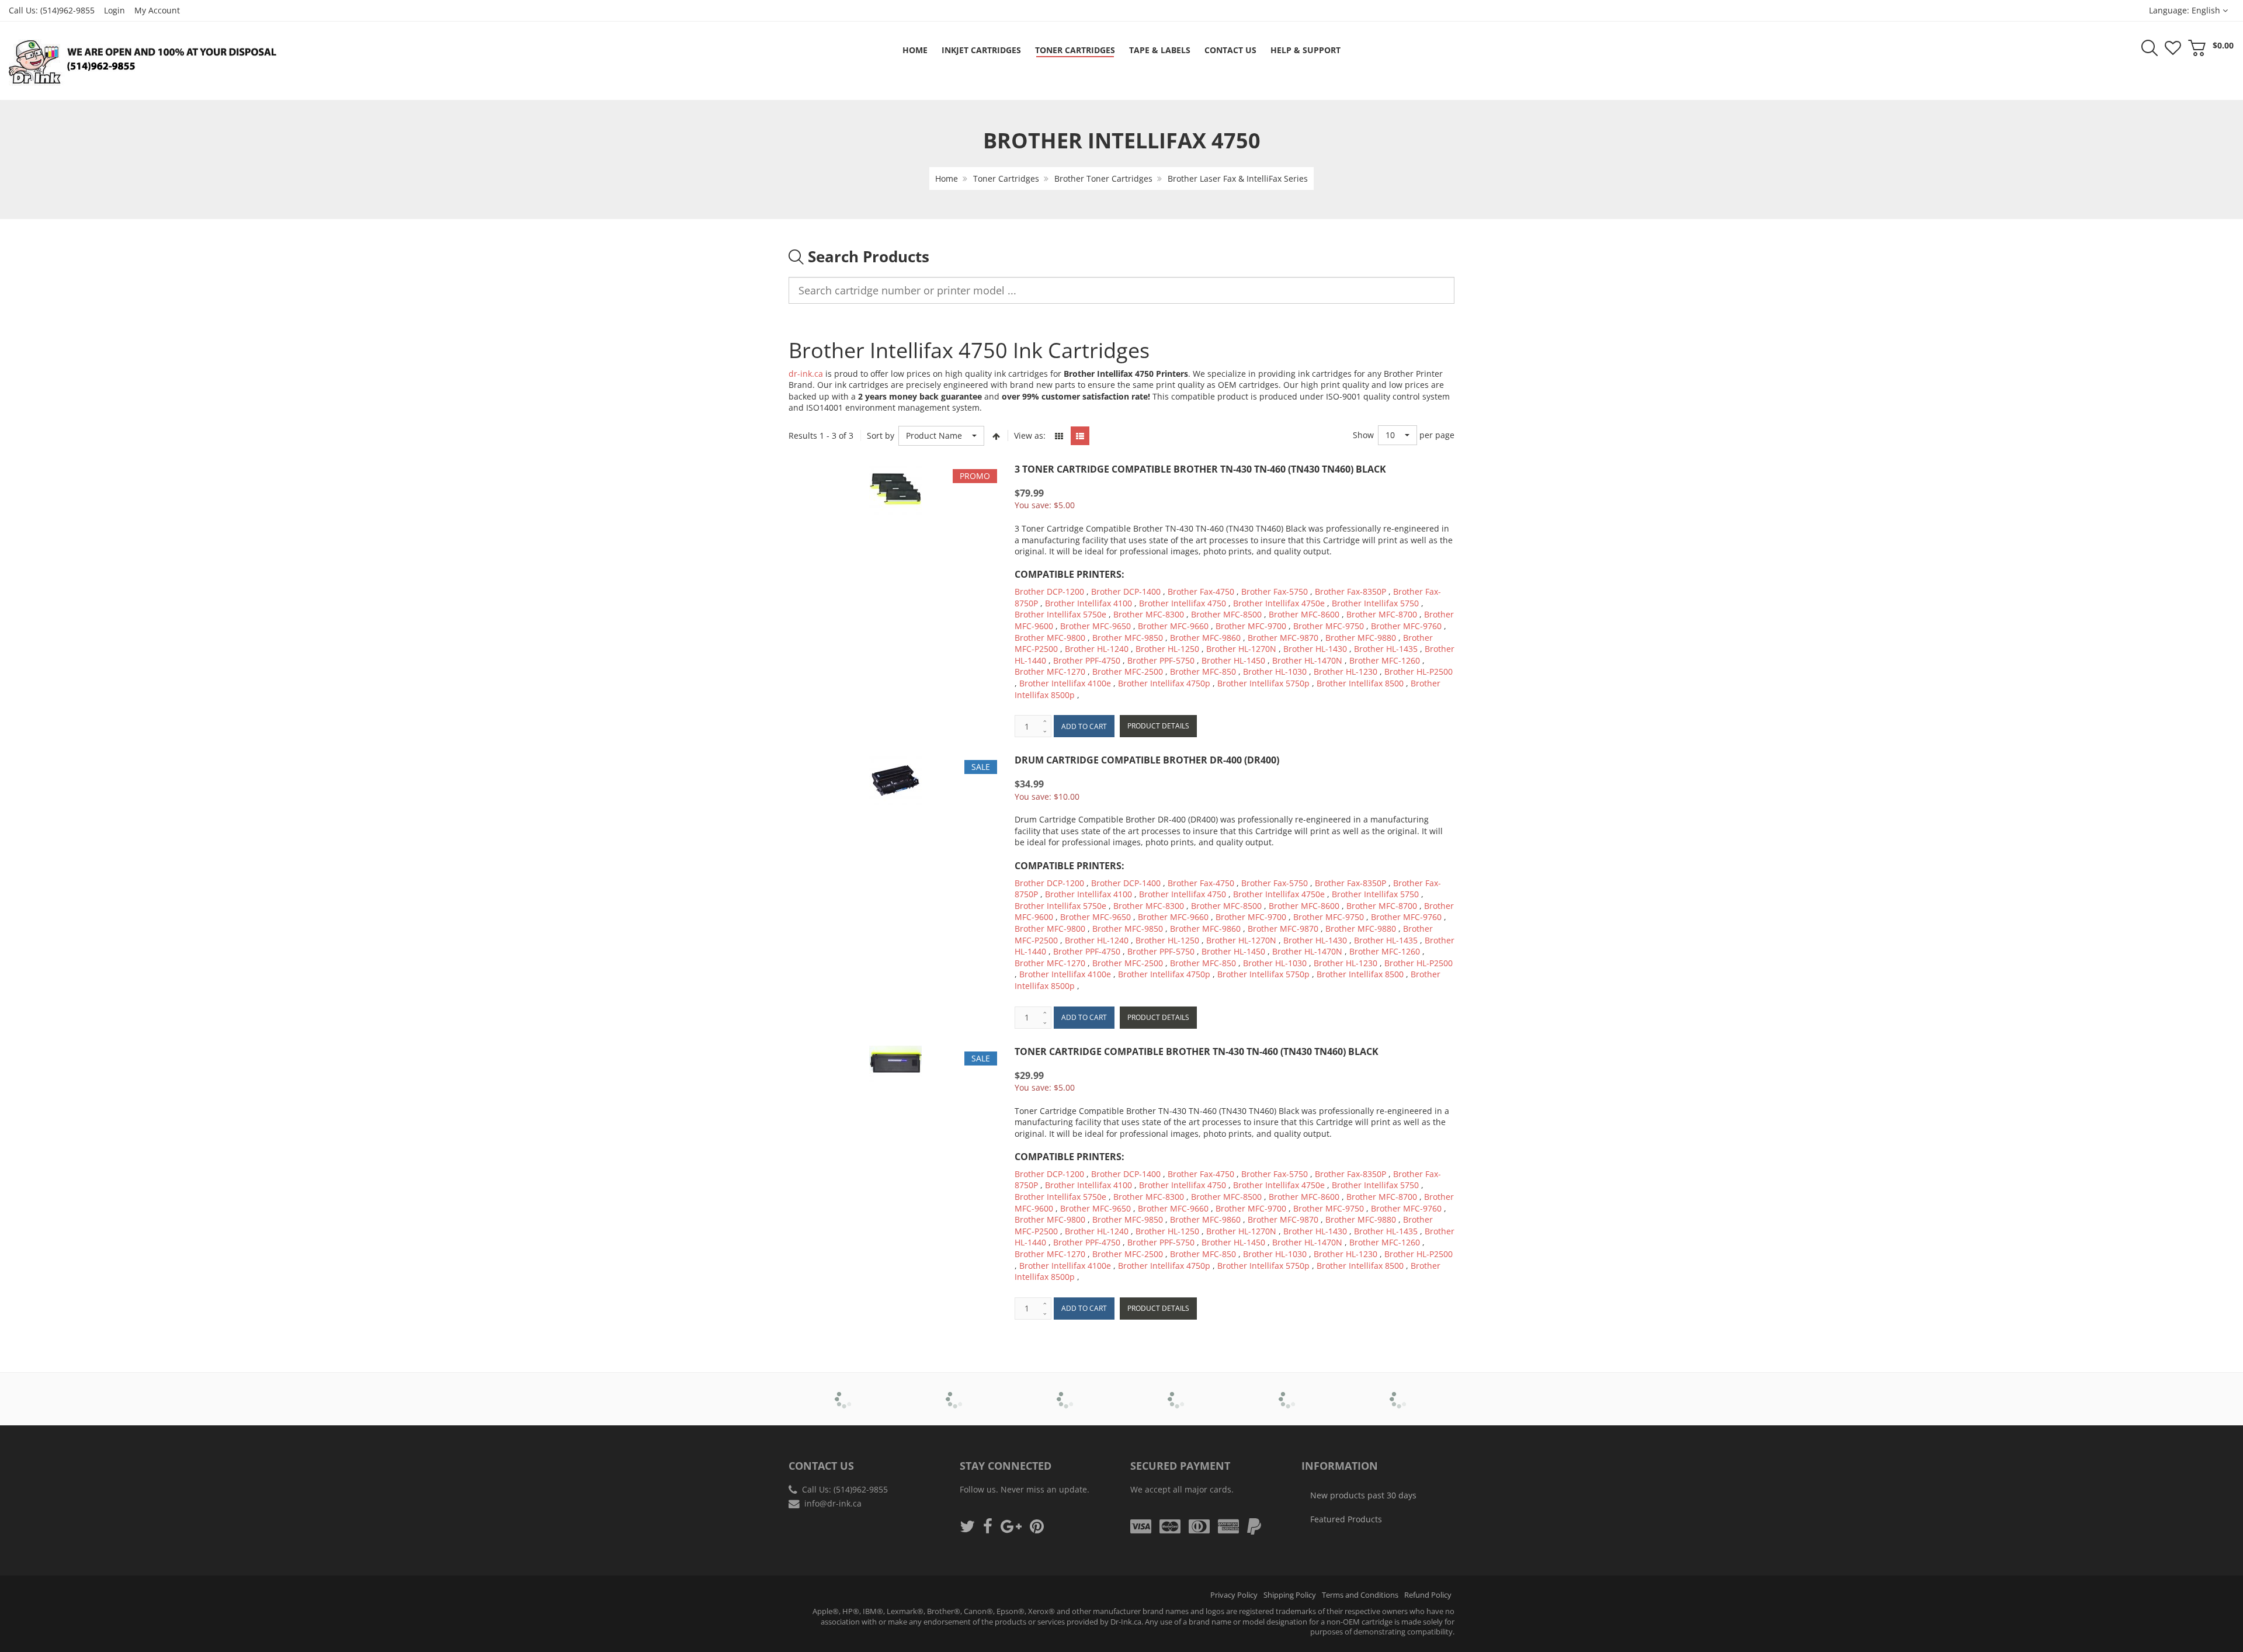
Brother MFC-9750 (1329, 626)
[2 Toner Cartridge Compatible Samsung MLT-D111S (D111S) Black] (33, 1623)
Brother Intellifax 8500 (1360, 683)
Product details (1158, 726)
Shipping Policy (1290, 1595)
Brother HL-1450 (1233, 660)
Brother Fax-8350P (1350, 591)
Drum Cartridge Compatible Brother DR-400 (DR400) (1147, 760)
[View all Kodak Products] (1399, 1391)
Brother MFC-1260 (1385, 660)
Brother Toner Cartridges (1103, 178)
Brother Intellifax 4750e (1279, 603)
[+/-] (996, 436)
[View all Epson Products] (1177, 1391)
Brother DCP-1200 (1049, 591)
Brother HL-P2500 (1419, 671)
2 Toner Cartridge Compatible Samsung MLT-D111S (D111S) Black (119, 1622)
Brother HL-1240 (1097, 649)
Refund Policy (1428, 1595)
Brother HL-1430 (1315, 649)
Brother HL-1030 (1275, 671)
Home (947, 178)
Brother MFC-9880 (1361, 638)
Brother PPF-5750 (1161, 660)
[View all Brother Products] (844, 1391)
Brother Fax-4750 (1201, 591)
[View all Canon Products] (955, 1391)
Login (114, 10)
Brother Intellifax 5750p (1263, 683)
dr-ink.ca (806, 374)
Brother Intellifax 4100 (1088, 603)
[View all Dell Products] (1066, 1391)
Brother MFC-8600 (1304, 614)
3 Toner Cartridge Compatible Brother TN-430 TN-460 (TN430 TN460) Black (1200, 469)
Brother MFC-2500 (1128, 671)
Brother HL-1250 (1167, 649)
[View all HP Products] (1288, 1391)
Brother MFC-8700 (1382, 614)
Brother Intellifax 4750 (1183, 603)
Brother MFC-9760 (1406, 626)
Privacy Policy (1234, 1595)
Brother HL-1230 (1346, 671)
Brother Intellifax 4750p (1164, 683)
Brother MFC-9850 (1128, 638)
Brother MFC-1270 (1050, 671)
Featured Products (1346, 1519)
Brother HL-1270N (1241, 649)
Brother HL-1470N (1307, 660)
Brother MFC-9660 (1173, 626)
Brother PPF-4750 (1087, 660)
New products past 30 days (1363, 1495)
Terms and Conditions (1360, 1595)
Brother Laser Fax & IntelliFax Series (1238, 178)
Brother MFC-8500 (1226, 614)
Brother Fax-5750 (1275, 591)
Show (1363, 435)
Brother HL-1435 (1386, 649)
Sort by (881, 435)
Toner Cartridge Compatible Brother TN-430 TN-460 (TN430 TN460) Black (1197, 1051)
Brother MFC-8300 (1149, 614)
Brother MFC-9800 (1050, 638)
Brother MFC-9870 (1283, 638)
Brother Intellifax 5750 (1375, 603)
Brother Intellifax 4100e (1065, 683)
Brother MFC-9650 (1096, 626)
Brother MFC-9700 (1251, 626)
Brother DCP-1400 (1126, 591)
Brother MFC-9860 (1205, 638)
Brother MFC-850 (1203, 671)
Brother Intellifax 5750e (1060, 614)
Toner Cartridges (1006, 178)
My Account (157, 10)
